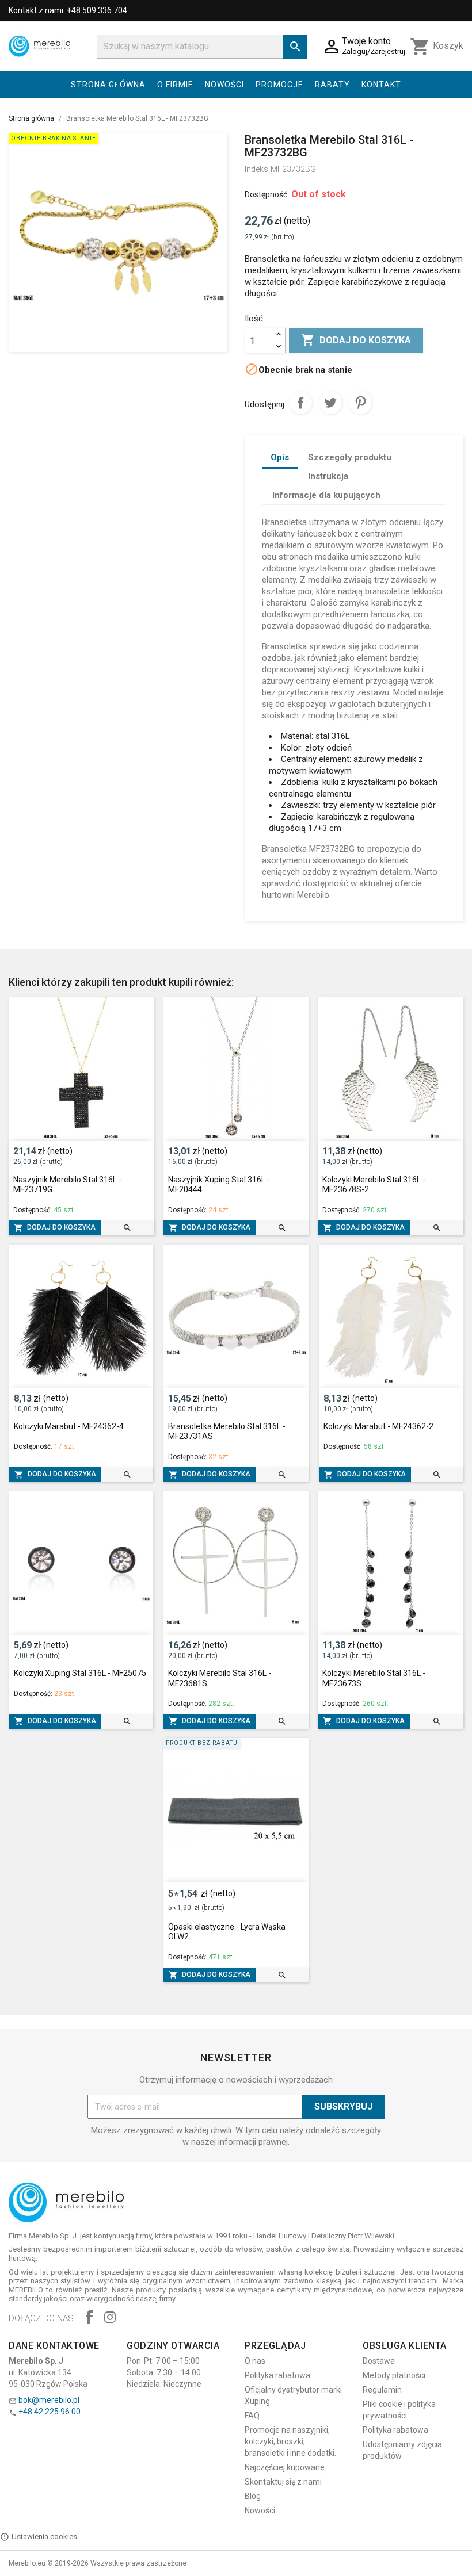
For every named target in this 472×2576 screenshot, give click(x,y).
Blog (253, 2496)
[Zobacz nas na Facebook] (89, 2319)
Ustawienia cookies (44, 2537)
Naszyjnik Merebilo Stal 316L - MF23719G (67, 1185)
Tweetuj (330, 403)
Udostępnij (300, 403)
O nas (255, 2361)
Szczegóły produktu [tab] (350, 457)
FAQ (252, 2416)
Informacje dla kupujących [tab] (326, 495)
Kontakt (381, 85)
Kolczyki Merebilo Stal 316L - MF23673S (374, 1678)
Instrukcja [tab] (328, 476)
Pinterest (360, 403)
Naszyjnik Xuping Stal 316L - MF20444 (219, 1185)
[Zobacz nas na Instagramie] (110, 2319)
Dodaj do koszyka (356, 340)
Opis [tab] (280, 457)
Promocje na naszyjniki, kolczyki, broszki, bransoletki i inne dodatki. (290, 2441)
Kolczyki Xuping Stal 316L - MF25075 (80, 1673)
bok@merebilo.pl (49, 2400)
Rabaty (332, 85)
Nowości (224, 85)
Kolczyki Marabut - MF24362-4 (69, 1426)
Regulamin (382, 2390)
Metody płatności (394, 2375)
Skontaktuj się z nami (283, 2482)
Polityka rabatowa (277, 2375)
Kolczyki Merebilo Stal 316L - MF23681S (220, 1678)
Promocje (279, 85)
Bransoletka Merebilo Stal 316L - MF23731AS (227, 1431)
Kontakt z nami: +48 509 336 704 (68, 10)
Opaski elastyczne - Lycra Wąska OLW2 (227, 1932)
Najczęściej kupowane (285, 2467)
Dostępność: (267, 194)
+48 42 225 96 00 (50, 2412)
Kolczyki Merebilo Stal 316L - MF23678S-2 (374, 1185)
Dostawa (379, 2361)
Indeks (256, 169)
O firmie (175, 85)
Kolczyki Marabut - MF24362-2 (378, 1426)
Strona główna (108, 85)
